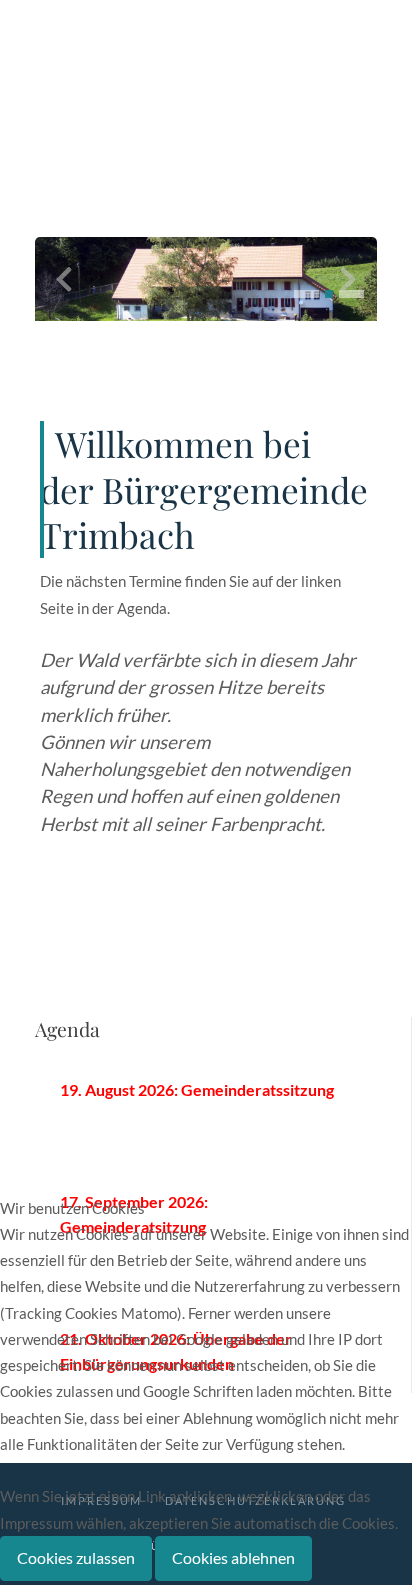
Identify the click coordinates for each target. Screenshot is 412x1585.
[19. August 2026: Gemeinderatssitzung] (206, 1103)
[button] (306, 294)
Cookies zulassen (76, 1557)
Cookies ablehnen (233, 1557)
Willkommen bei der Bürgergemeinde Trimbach (204, 489)
